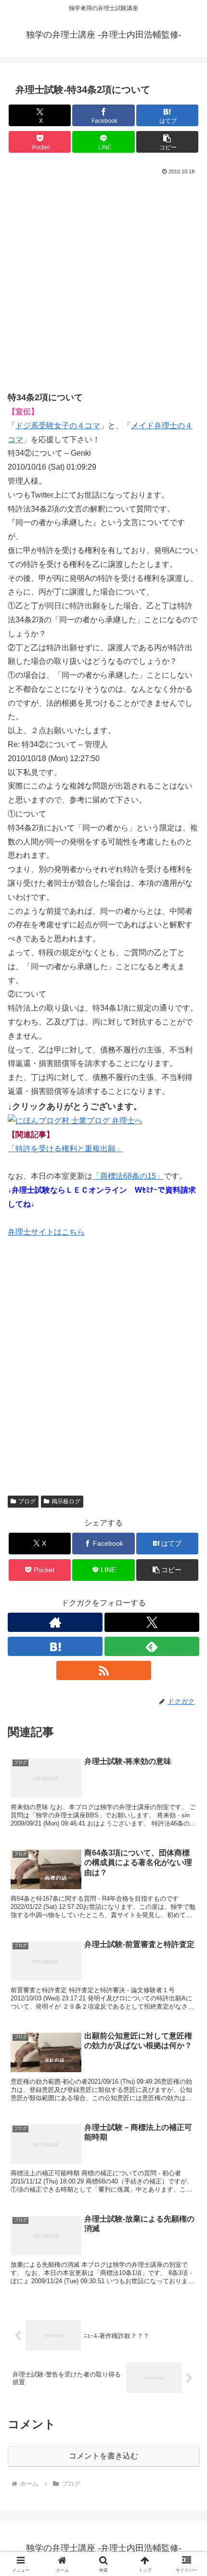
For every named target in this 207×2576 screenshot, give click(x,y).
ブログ (27, 1501)
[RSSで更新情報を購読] (104, 1670)
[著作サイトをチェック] (55, 1622)
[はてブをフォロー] (55, 1646)
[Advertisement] (103, 286)
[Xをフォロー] (152, 1622)
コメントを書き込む (103, 2456)
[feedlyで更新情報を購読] (152, 1646)
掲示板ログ (66, 1501)
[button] (167, 142)
